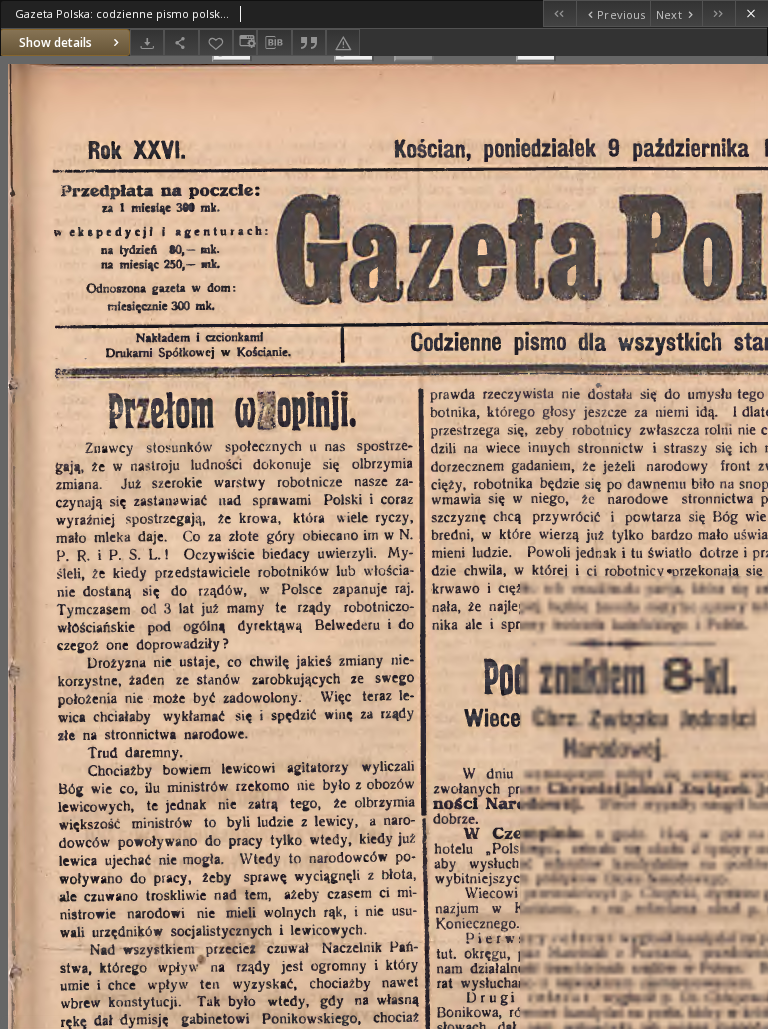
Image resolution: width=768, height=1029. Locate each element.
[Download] (147, 42)
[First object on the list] (559, 13)
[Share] (181, 42)
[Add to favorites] (216, 42)
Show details (55, 42)
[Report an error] (343, 42)
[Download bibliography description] (274, 43)
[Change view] (245, 42)
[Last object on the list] (718, 13)
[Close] (751, 13)
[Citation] (309, 42)
